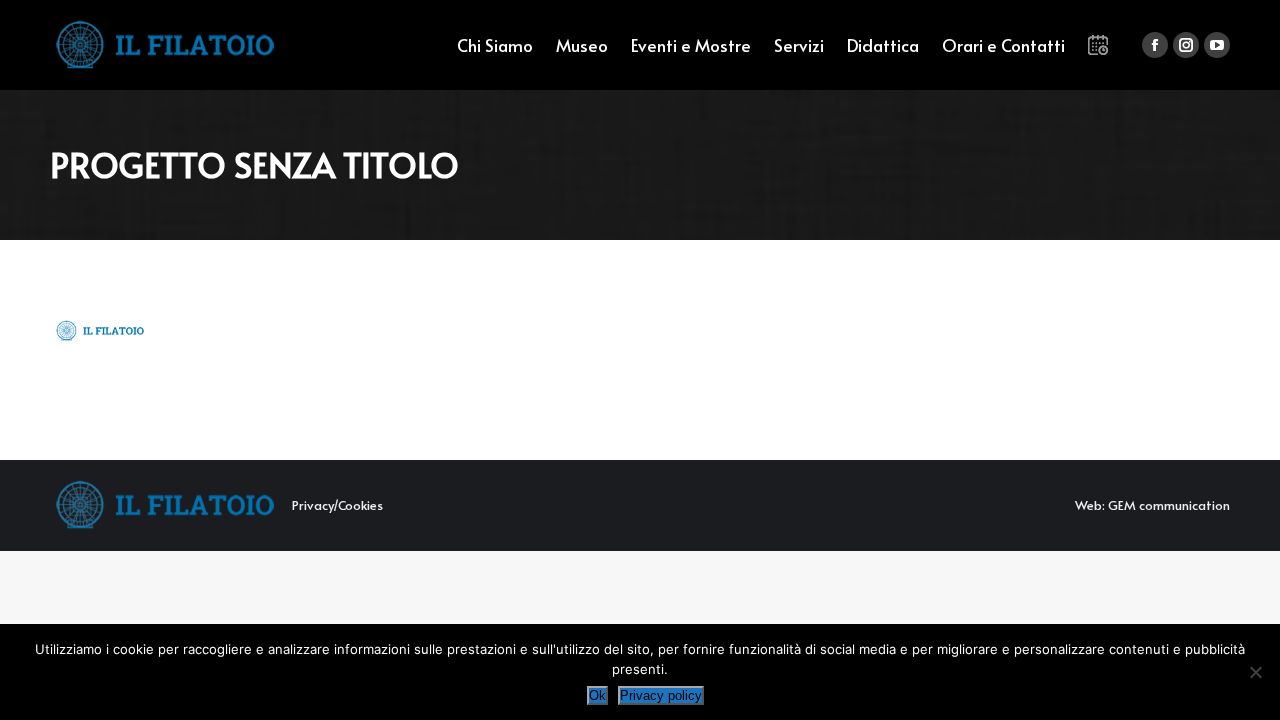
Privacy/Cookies (337, 505)
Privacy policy (661, 695)
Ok (597, 695)
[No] (1255, 672)
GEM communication (1169, 505)
